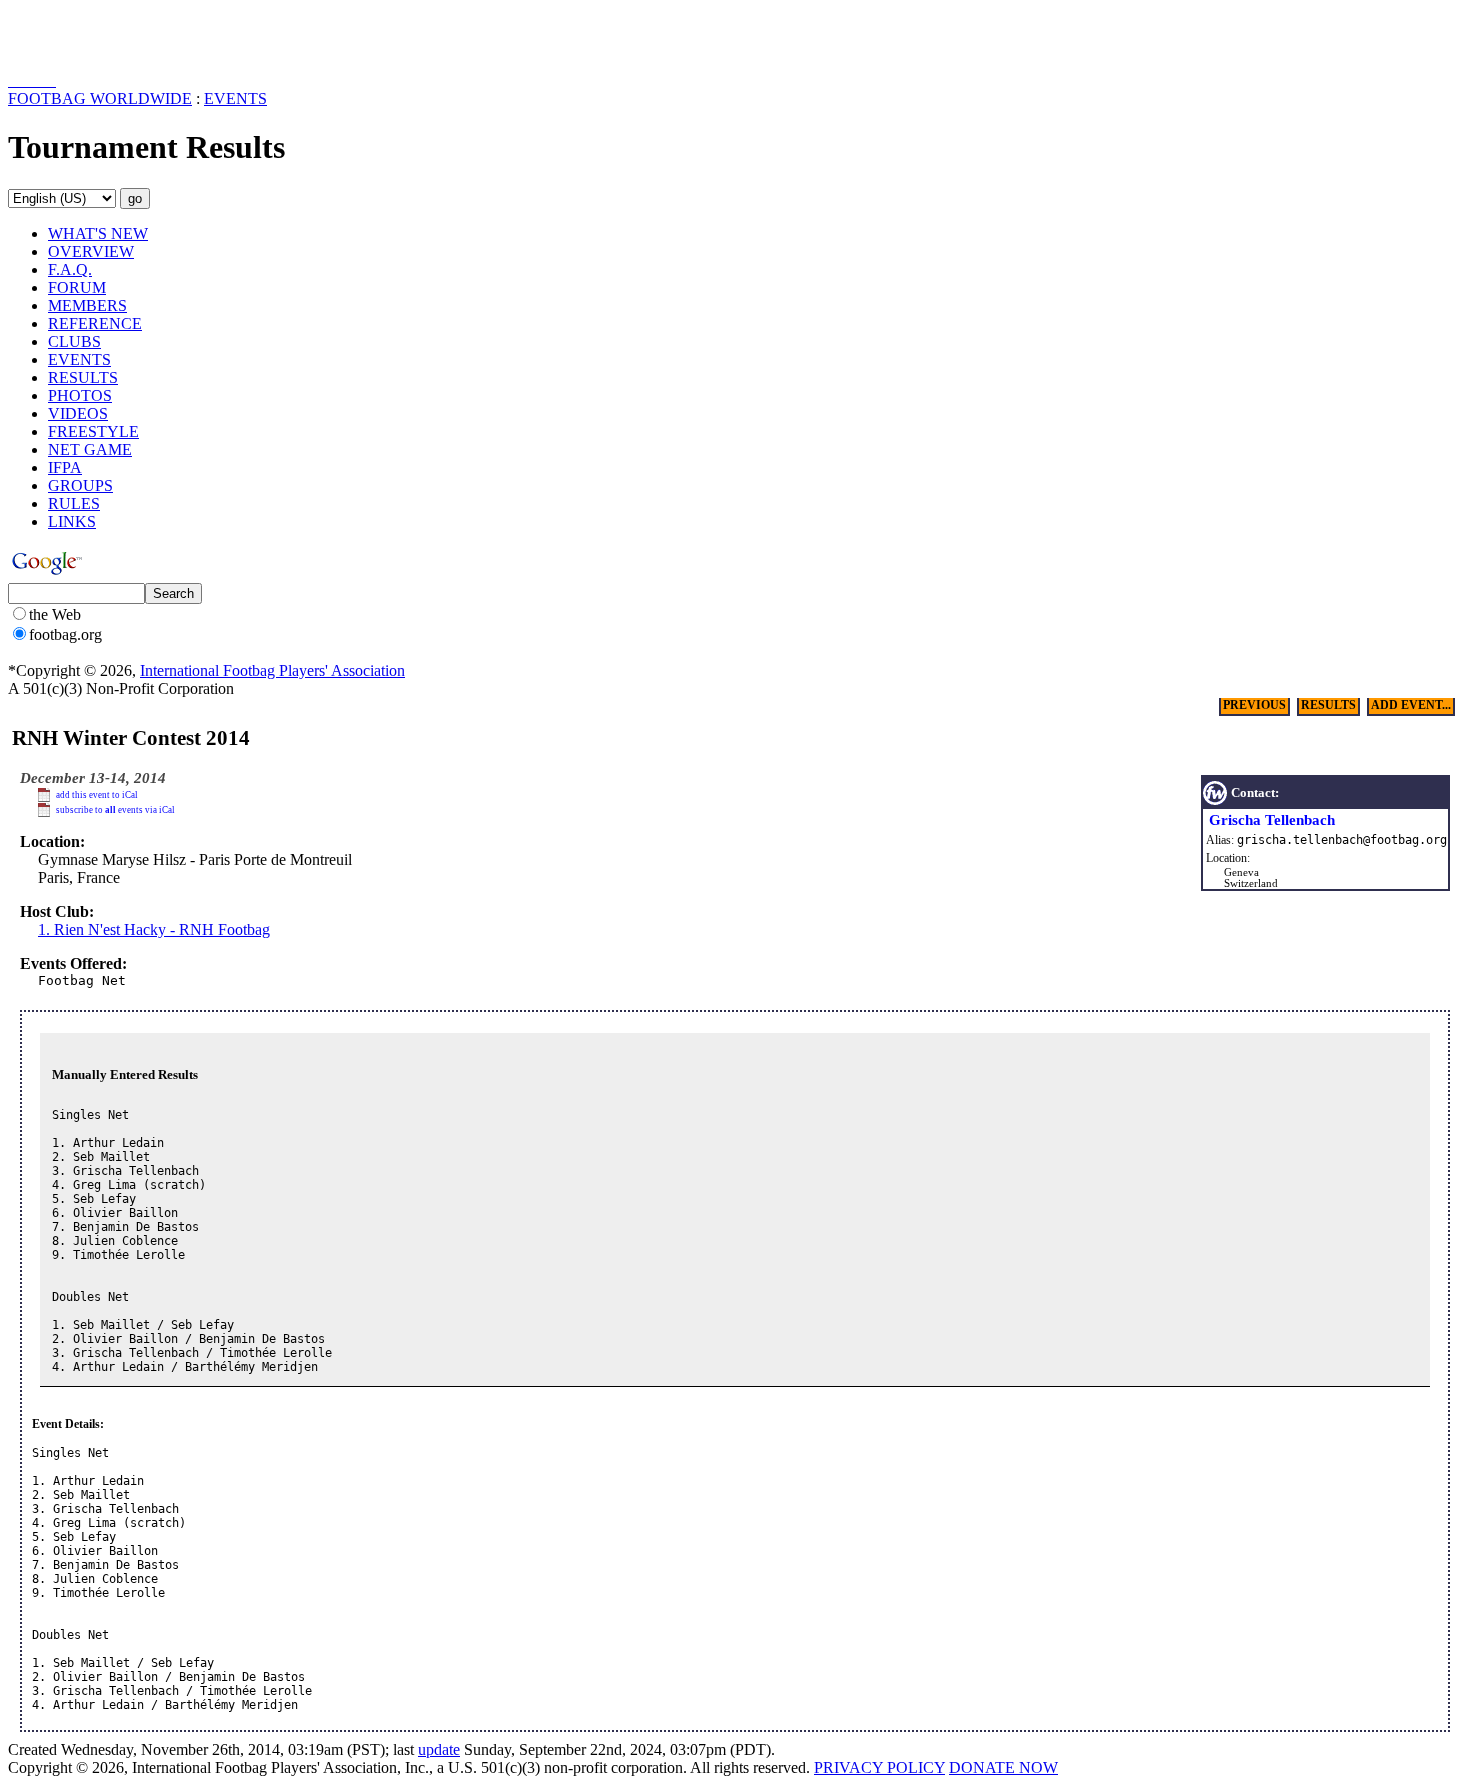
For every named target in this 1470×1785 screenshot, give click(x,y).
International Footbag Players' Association (272, 670)
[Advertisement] (125, 38)
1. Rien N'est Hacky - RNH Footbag (154, 929)
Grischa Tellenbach (1272, 820)
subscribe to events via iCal (115, 810)
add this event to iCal (97, 795)
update (439, 1749)
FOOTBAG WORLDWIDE (100, 98)
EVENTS (235, 98)
